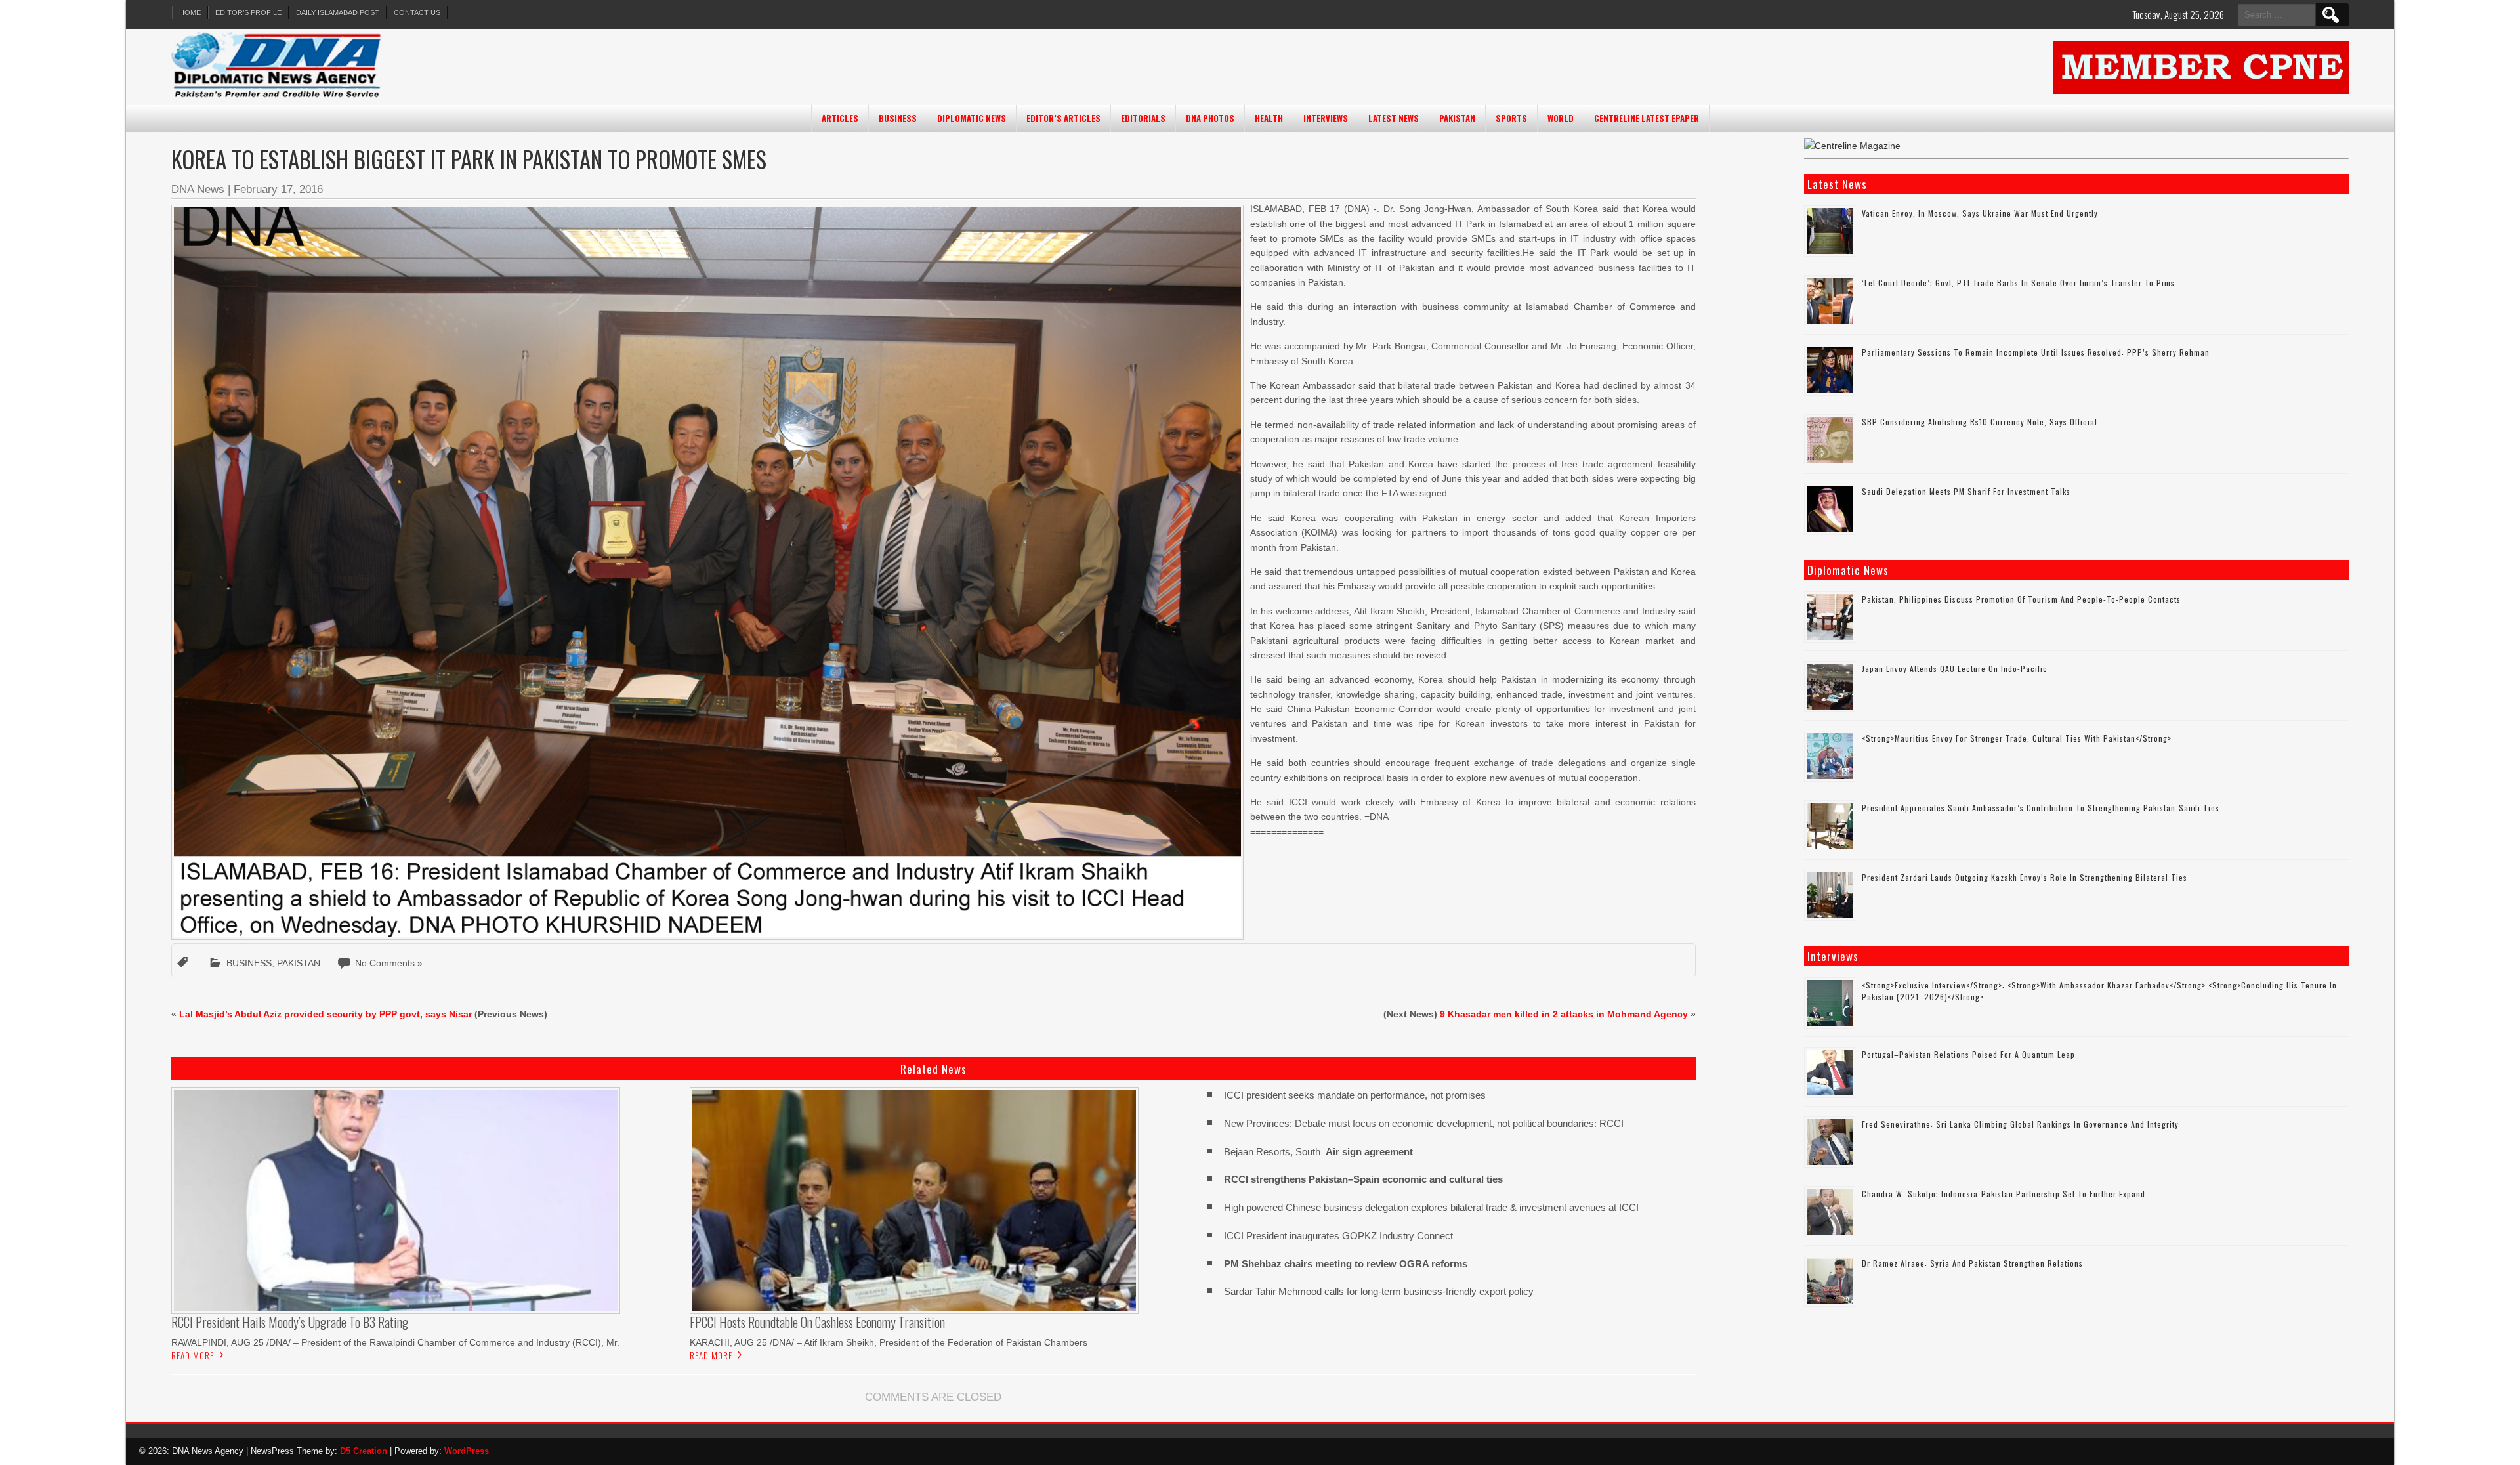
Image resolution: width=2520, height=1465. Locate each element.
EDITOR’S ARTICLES (1063, 118)
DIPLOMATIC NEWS (972, 118)
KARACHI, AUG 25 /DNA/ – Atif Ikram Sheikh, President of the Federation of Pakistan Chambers (889, 1342)
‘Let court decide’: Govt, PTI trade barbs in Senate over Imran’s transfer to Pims (2018, 283)
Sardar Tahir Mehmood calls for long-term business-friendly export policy (1379, 1291)
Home (190, 12)
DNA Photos (1210, 118)
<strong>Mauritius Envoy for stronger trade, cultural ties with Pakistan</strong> (2017, 738)
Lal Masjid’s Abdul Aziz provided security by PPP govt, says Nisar (325, 1014)
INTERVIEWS (1326, 118)
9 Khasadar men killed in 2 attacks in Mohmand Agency (1564, 1014)
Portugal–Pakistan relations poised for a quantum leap (1968, 1054)
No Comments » (389, 963)
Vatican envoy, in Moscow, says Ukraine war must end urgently (1980, 213)
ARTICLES (840, 118)
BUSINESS (898, 118)
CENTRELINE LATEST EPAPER (1647, 118)
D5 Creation (364, 1451)
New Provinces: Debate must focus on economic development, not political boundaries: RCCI (1424, 1123)
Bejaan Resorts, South (1318, 1152)
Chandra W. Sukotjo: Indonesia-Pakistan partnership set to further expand (2004, 1194)
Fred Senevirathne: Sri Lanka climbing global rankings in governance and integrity (2020, 1124)
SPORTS (1511, 118)
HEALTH (1269, 118)
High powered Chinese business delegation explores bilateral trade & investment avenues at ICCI (1431, 1207)
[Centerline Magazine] (1852, 146)
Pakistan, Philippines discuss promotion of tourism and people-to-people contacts (2021, 599)
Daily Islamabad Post (338, 12)
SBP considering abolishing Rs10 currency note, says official (1980, 422)
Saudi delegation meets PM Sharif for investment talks (1966, 491)
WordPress (467, 1451)
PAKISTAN (1457, 118)
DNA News (198, 189)
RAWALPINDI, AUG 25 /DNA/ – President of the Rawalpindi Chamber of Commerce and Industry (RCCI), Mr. (395, 1342)
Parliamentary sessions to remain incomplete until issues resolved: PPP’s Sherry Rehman (2036, 352)
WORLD (1561, 118)
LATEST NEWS (1394, 118)
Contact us (417, 12)
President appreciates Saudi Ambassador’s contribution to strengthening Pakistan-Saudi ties (2041, 808)
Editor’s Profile (248, 12)
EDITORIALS (1143, 118)
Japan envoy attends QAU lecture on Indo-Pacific (1955, 669)
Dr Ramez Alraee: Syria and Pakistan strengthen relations (1972, 1263)
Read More (193, 1355)
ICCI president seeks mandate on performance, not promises (1355, 1095)
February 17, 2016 (278, 189)
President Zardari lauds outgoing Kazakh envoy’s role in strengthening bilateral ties (2025, 877)
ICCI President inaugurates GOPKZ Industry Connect (1338, 1236)
